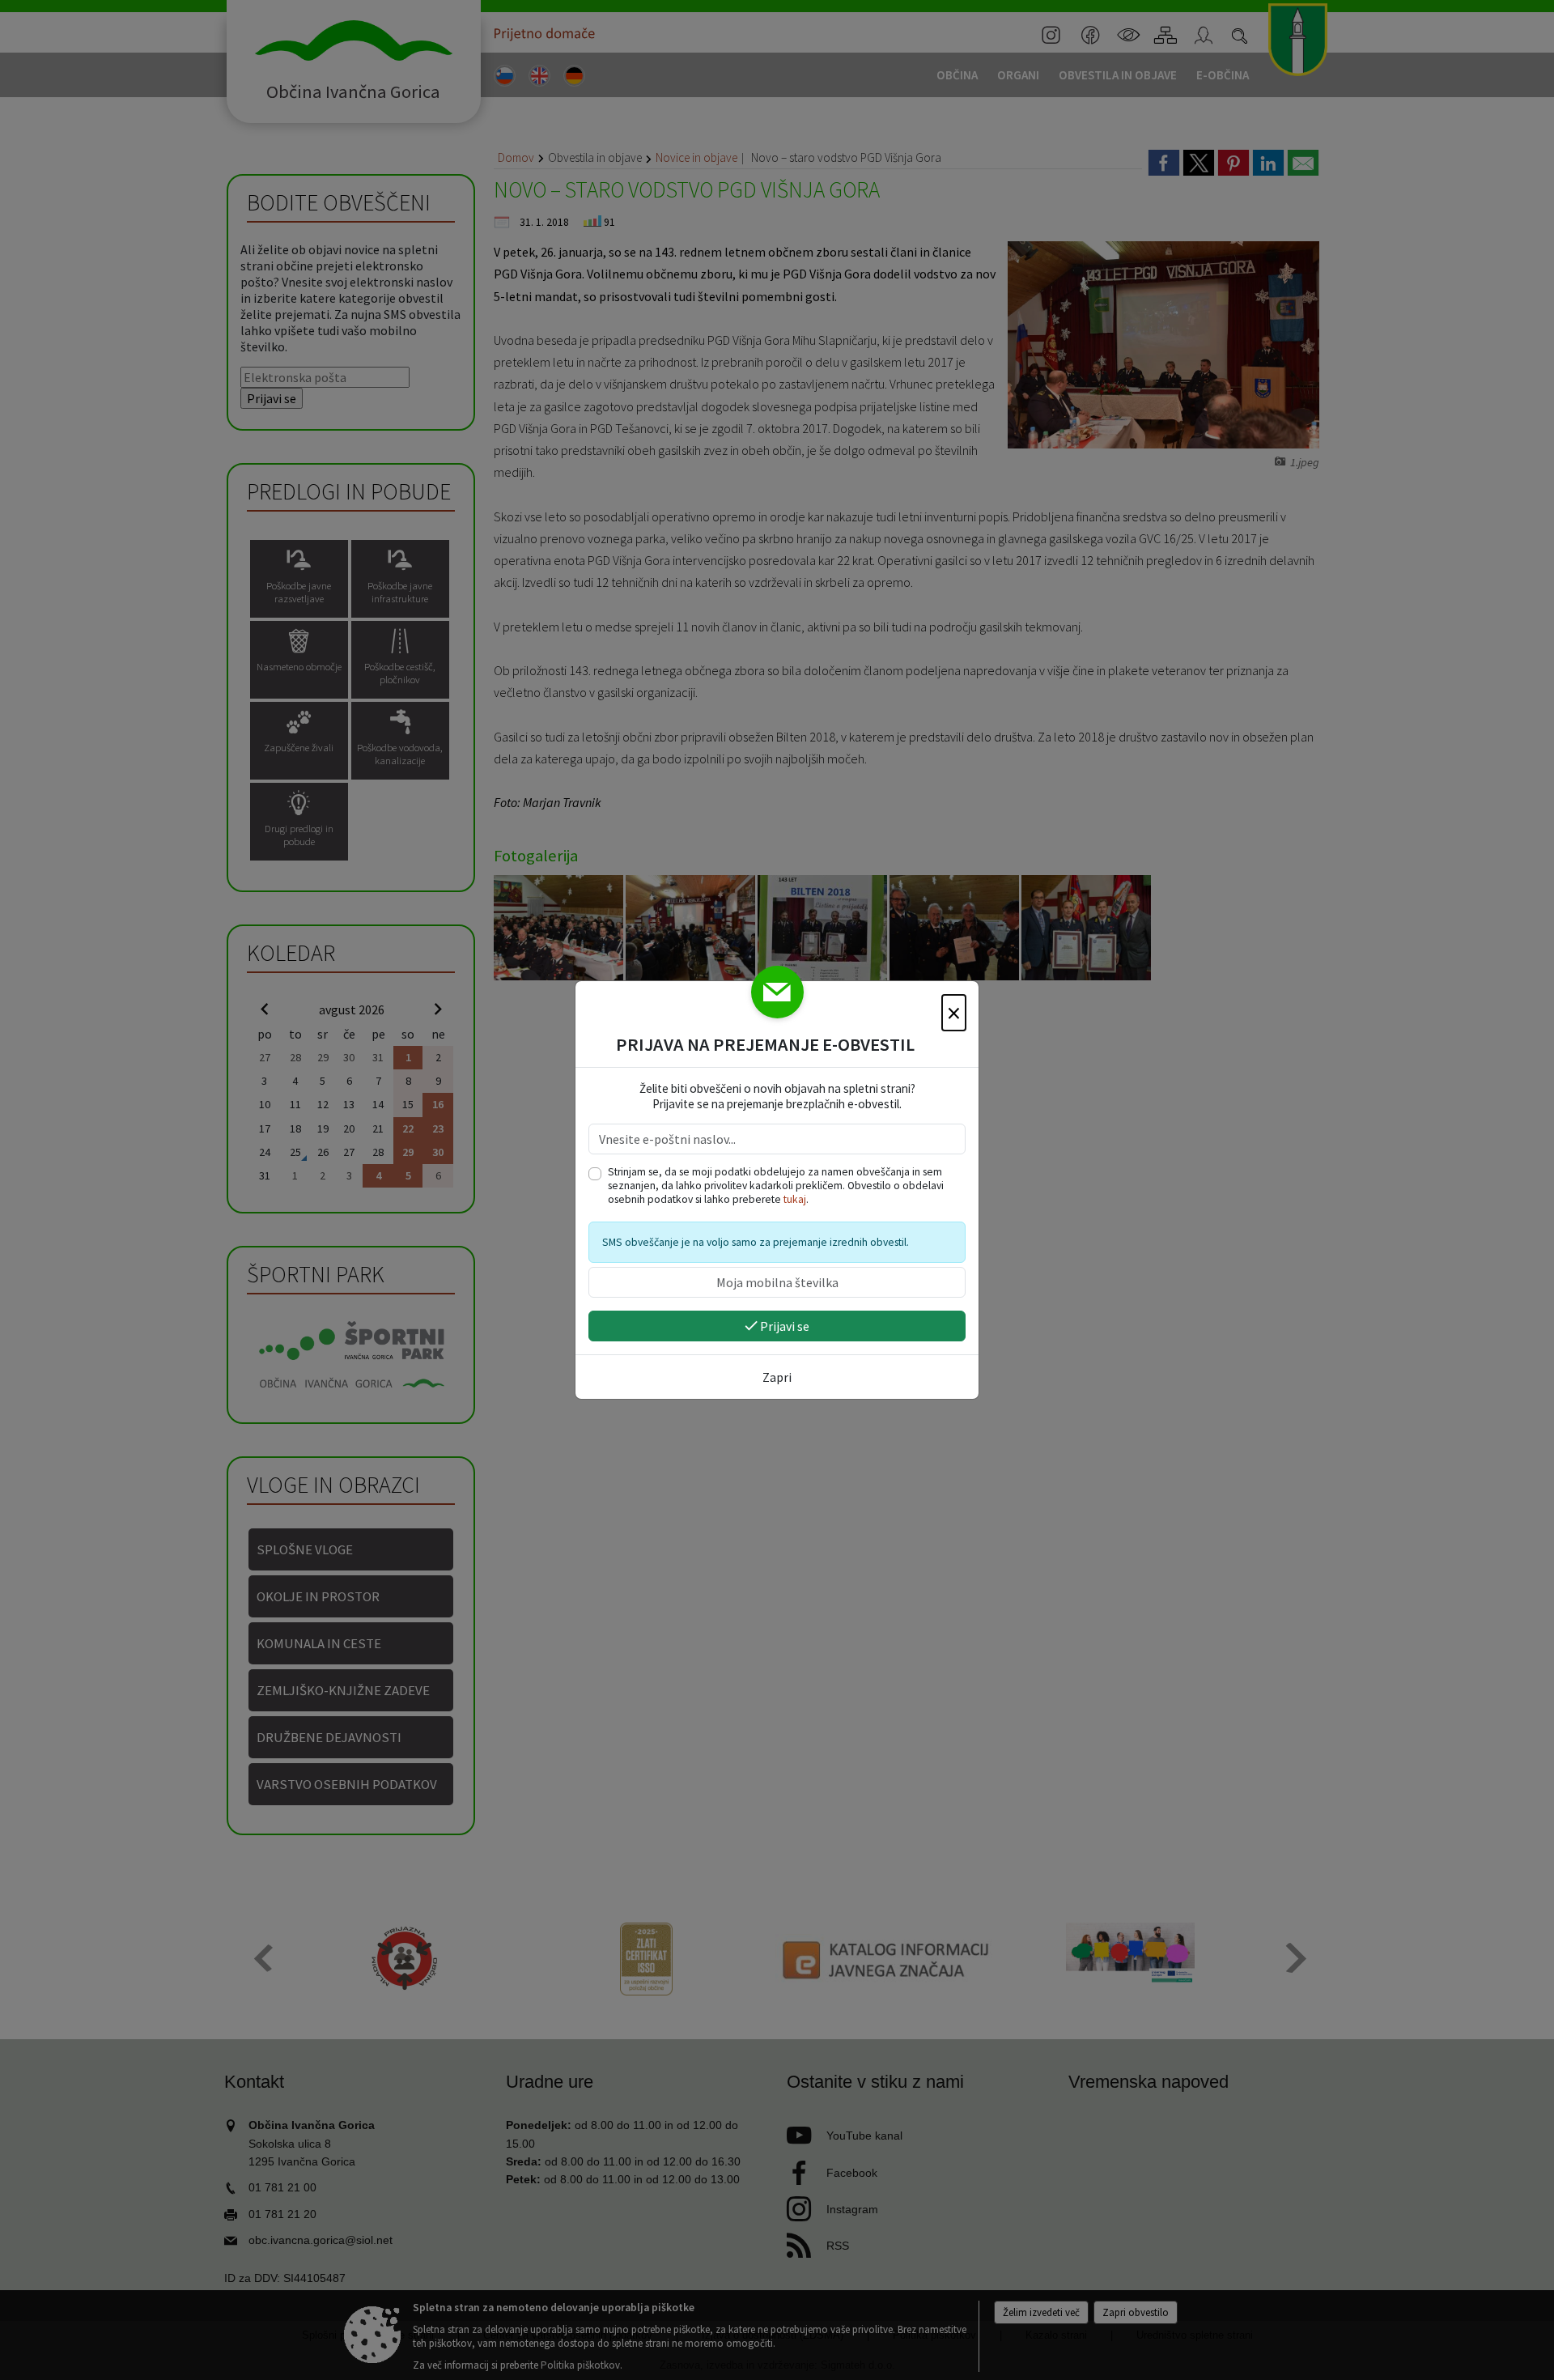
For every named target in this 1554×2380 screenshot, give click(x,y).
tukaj (795, 1199)
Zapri (777, 1377)
